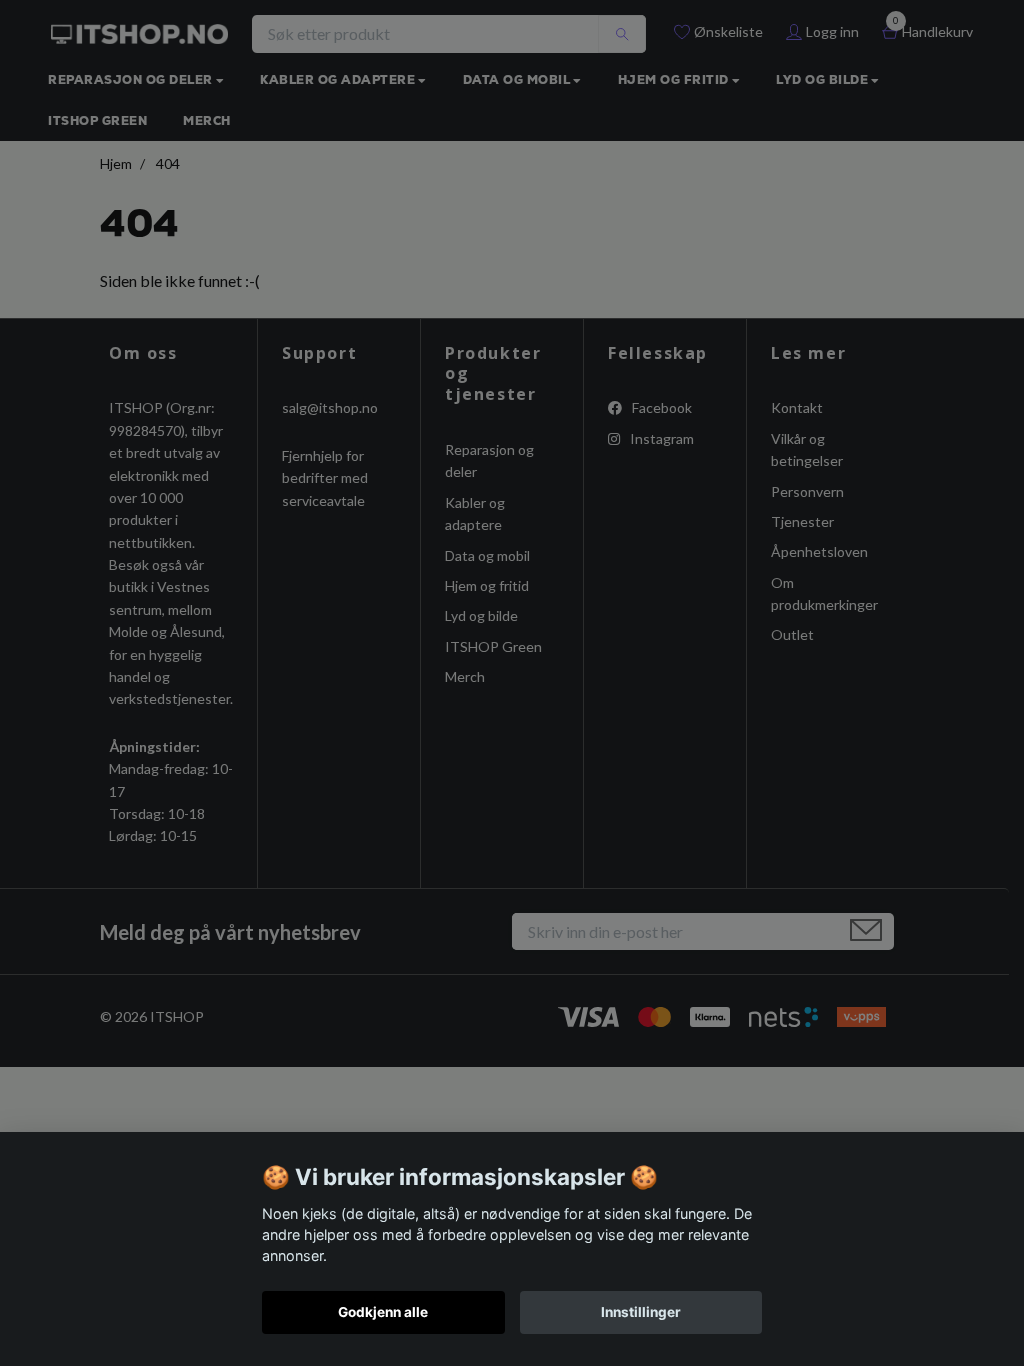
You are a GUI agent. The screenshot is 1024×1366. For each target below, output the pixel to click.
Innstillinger (641, 1312)
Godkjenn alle (383, 1312)
